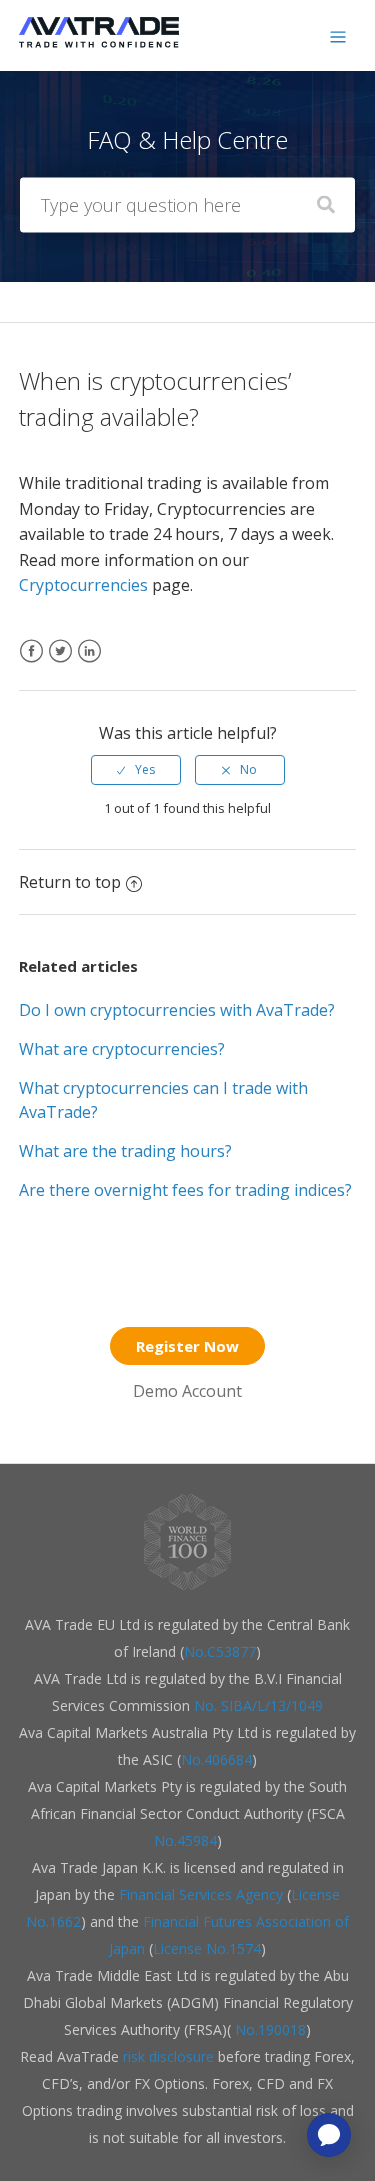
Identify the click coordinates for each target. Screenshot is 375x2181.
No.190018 (268, 2029)
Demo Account (187, 1391)
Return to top (70, 882)
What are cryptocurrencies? (122, 1049)
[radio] (136, 770)
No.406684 (216, 1759)
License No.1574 (207, 1948)
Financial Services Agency (201, 1894)
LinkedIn (89, 663)
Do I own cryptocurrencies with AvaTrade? (177, 1010)
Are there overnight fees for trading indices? (185, 1190)
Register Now (187, 1346)
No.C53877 (220, 1651)
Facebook (31, 663)
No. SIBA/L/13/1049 (258, 1705)
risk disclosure (170, 2056)
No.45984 (185, 1840)
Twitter (60, 663)
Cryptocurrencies (83, 585)
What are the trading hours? (125, 1151)
